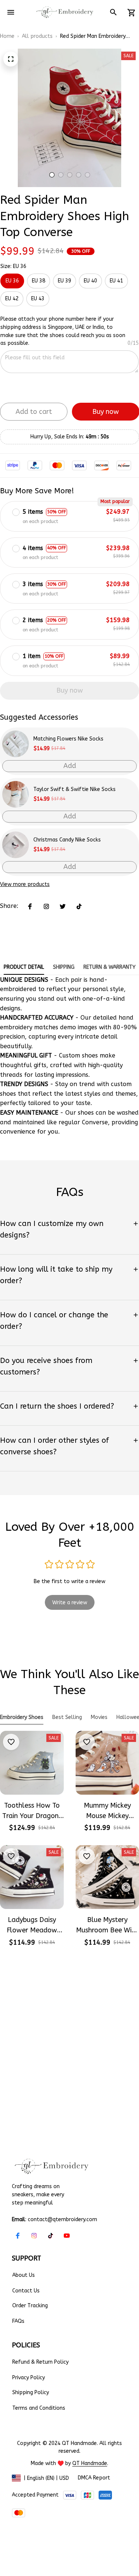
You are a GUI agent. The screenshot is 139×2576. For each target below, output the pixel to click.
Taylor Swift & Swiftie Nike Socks (75, 789)
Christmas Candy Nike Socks (67, 840)
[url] (90, 2464)
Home (7, 36)
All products (37, 36)
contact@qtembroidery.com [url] (62, 2219)
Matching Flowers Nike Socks (68, 739)
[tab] (52, 175)
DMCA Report (94, 2478)
